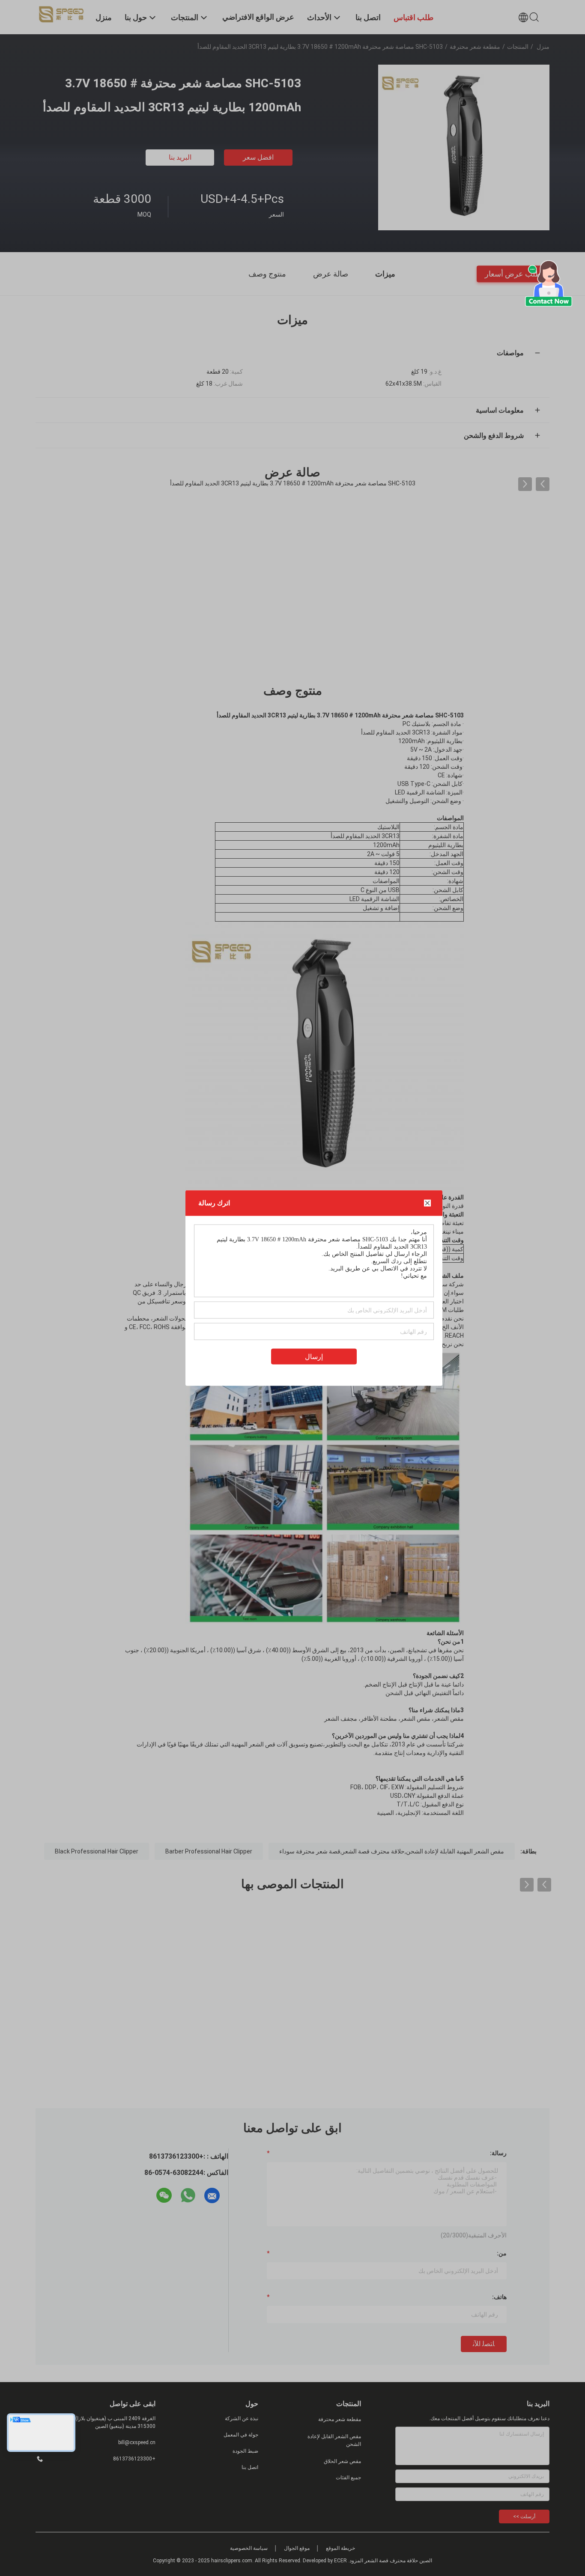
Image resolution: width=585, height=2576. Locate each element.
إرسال (314, 1357)
